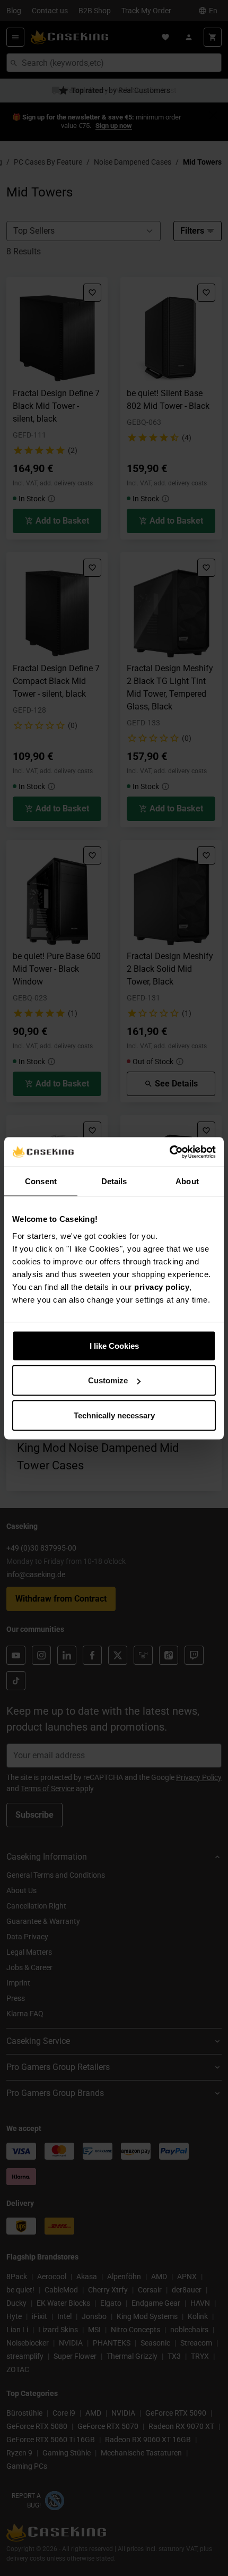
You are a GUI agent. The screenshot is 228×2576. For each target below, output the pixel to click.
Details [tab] (114, 1181)
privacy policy (162, 1286)
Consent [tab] (41, 1181)
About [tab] (187, 1181)
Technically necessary (114, 1415)
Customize (108, 1380)
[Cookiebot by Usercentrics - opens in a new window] (169, 1152)
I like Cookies (114, 1345)
